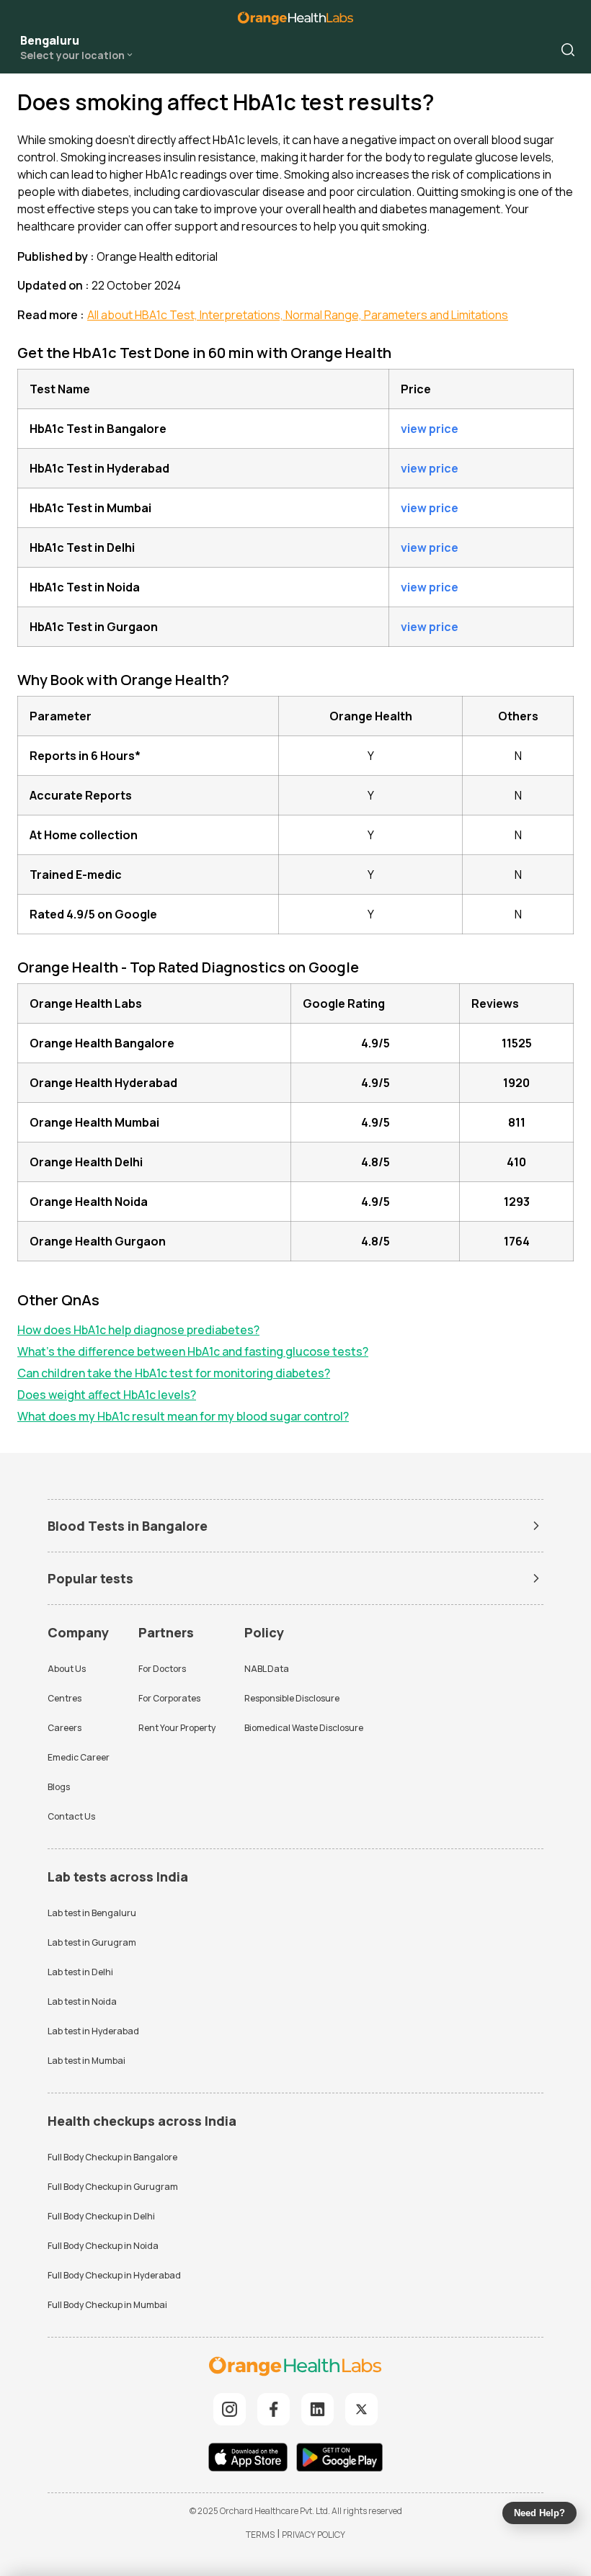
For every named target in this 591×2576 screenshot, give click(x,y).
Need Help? (539, 2513)
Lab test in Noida (82, 2002)
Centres (65, 1698)
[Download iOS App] (252, 2459)
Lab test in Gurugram (92, 1942)
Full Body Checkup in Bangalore (112, 2157)
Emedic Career (79, 1757)
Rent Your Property (177, 1728)
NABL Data (267, 1669)
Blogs (59, 1787)
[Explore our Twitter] (361, 2409)
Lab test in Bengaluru (92, 1913)
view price (430, 429)
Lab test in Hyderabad (93, 2031)
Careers (65, 1728)
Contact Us (71, 1816)
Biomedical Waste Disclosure (304, 1728)
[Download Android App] (339, 2459)
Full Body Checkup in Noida (103, 2246)
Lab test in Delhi (80, 1972)
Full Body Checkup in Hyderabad (114, 2275)
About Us (67, 1669)
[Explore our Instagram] (230, 2409)
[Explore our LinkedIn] (317, 2409)
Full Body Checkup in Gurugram (113, 2187)
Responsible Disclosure (292, 1698)
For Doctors (162, 1669)
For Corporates (169, 1698)
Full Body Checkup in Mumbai (107, 2305)
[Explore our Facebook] (274, 2409)
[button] (568, 50)
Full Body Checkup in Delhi (101, 2216)
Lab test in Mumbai (86, 2061)
